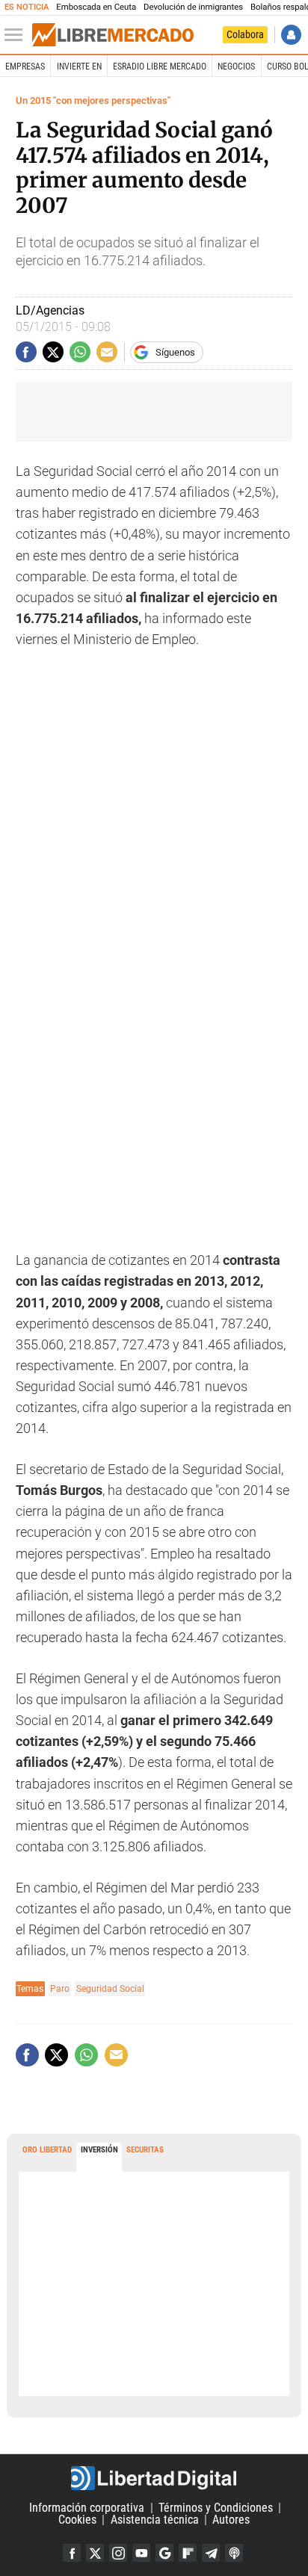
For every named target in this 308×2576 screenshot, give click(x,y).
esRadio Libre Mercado (160, 66)
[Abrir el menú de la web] (17, 35)
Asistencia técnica (155, 2520)
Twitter (95, 2553)
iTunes (234, 2553)
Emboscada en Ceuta (96, 7)
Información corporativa (87, 2508)
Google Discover (164, 2553)
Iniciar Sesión (291, 35)
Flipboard (188, 2553)
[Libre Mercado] (113, 35)
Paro (60, 1988)
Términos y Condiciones (216, 2508)
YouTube (141, 2553)
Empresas (25, 66)
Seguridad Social (110, 1988)
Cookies (77, 2520)
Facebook (72, 2553)
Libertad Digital (154, 2478)
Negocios (236, 66)
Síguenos (175, 352)
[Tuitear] (53, 352)
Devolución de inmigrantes (193, 7)
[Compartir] (26, 352)
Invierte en (79, 66)
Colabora (245, 34)
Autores (231, 2520)
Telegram (211, 2553)
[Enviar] (80, 352)
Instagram (118, 2553)
